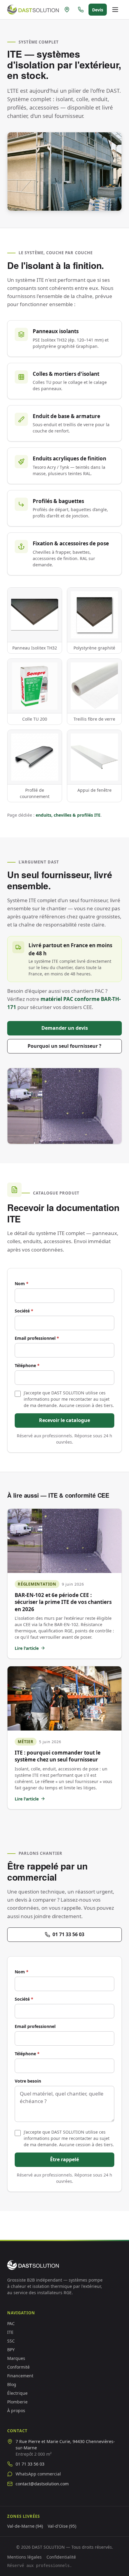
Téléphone (27, 1365)
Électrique (17, 2393)
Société (24, 1311)
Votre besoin (28, 2081)
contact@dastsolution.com (42, 2484)
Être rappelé (64, 2159)
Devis (98, 10)
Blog (12, 2384)
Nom (22, 1283)
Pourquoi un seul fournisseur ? (64, 1046)
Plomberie (17, 2402)
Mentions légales (24, 2557)
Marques (16, 2358)
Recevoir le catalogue (64, 1420)
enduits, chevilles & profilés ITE (68, 815)
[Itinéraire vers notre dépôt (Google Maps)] (67, 10)
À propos (16, 2410)
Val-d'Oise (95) (62, 2526)
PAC (11, 2323)
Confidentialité (61, 2557)
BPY (11, 2350)
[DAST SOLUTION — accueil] (33, 10)
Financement (20, 2376)
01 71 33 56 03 (68, 1934)
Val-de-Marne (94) (25, 2526)
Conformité (18, 2367)
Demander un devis (65, 1028)
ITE (10, 2332)
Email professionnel (37, 1338)
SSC (11, 2341)
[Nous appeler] (81, 10)
